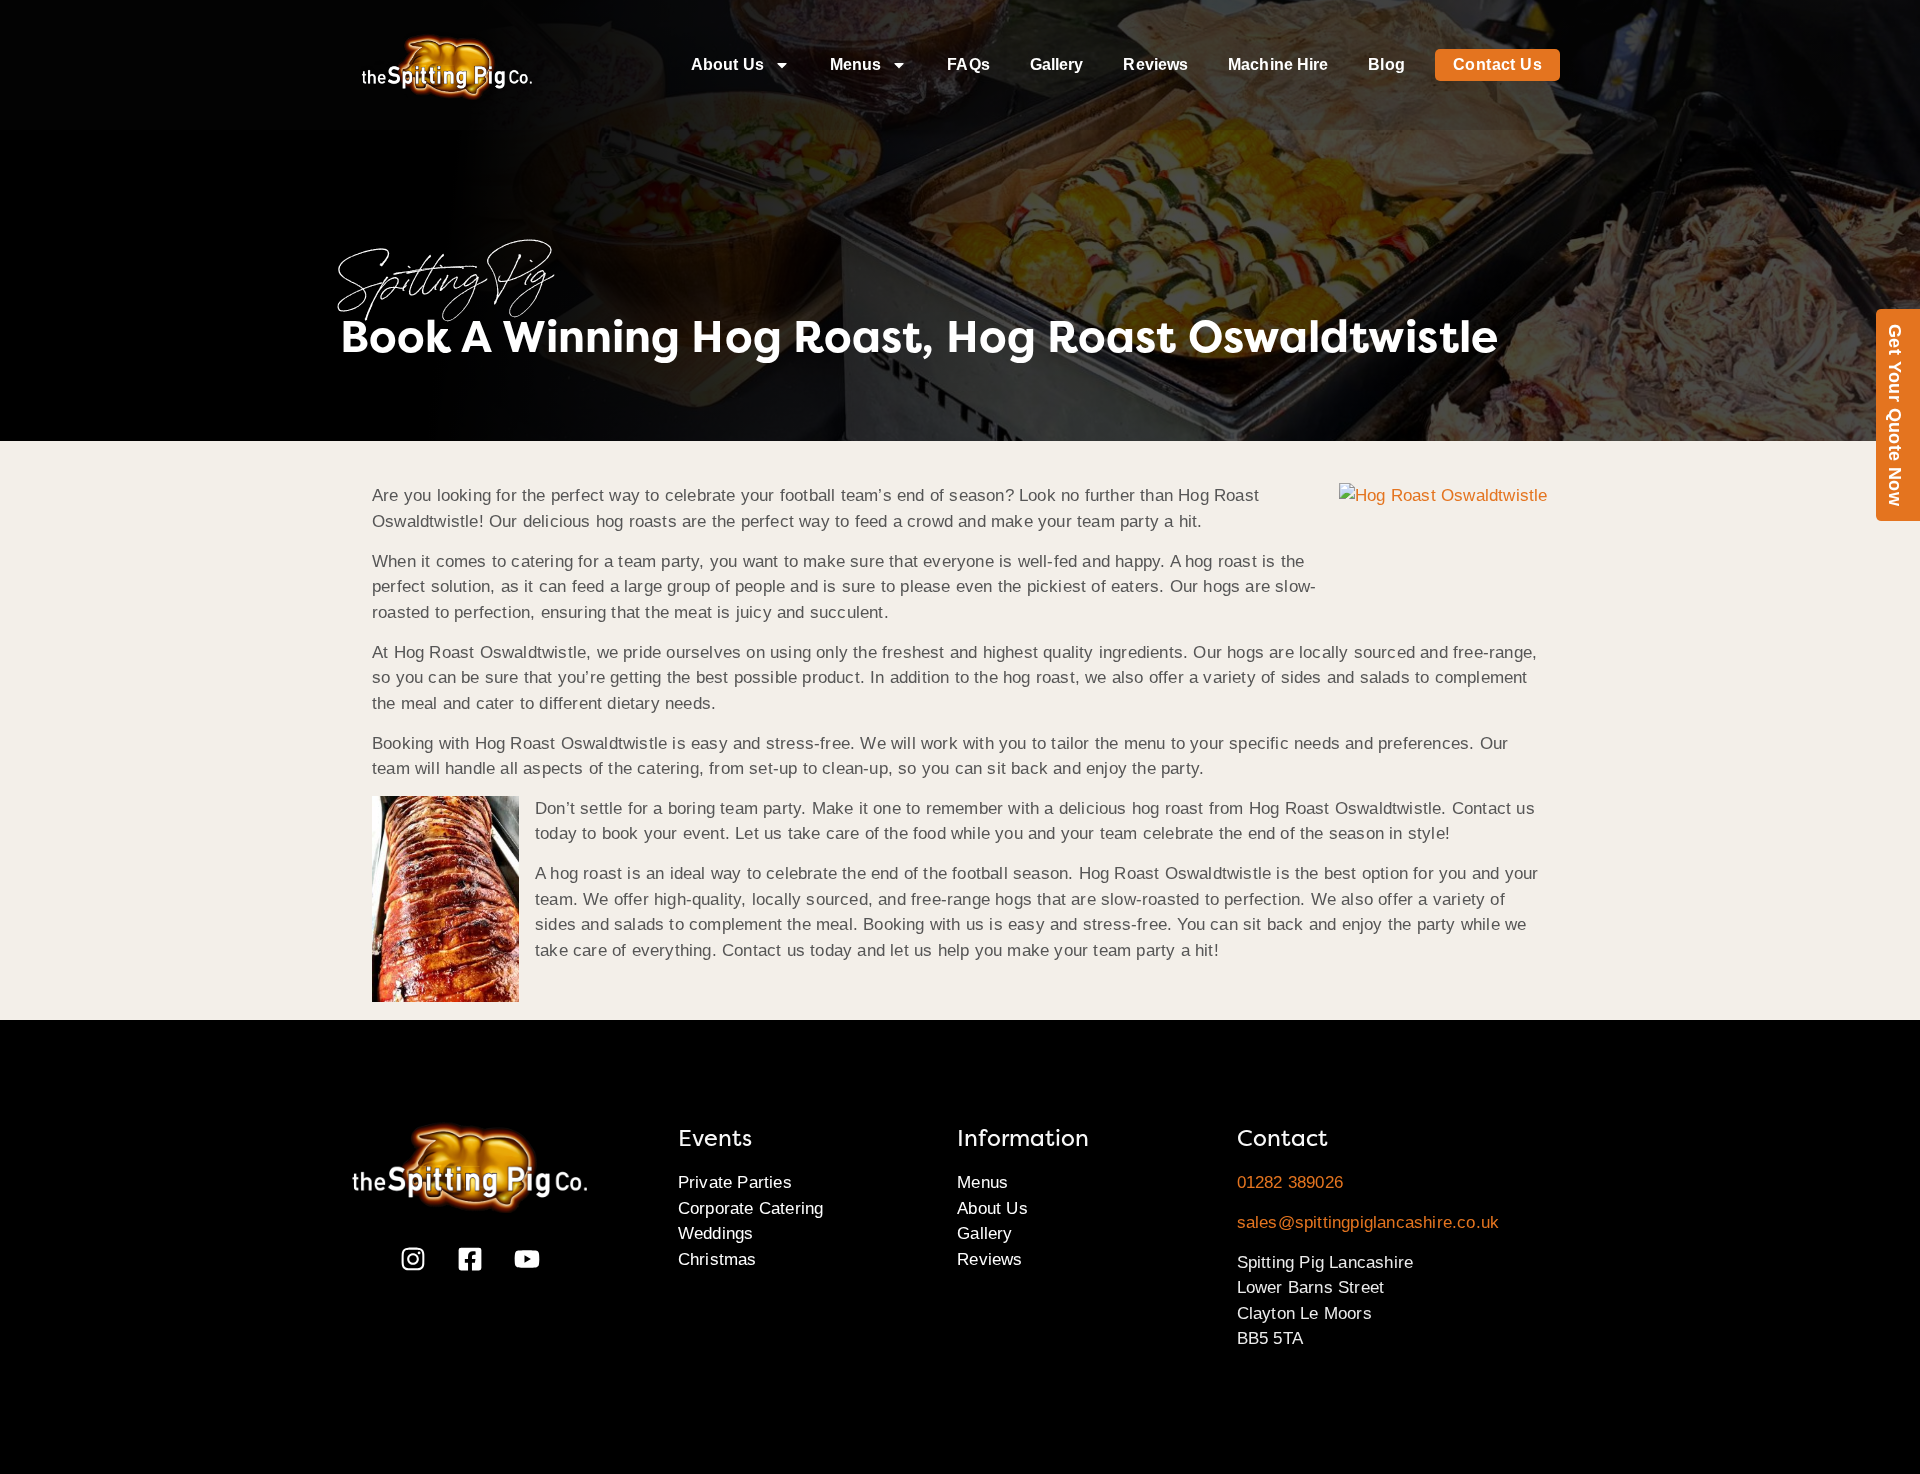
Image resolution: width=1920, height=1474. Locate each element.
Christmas (717, 1259)
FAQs (968, 64)
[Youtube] (527, 1259)
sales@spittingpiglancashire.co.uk (1368, 1222)
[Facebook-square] (470, 1259)
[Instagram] (413, 1259)
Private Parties (735, 1182)
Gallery (1057, 64)
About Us (727, 64)
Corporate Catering (751, 1208)
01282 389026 (1290, 1182)
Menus (856, 64)
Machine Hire (1278, 64)
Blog (1386, 64)
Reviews (1155, 64)
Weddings (716, 1233)
